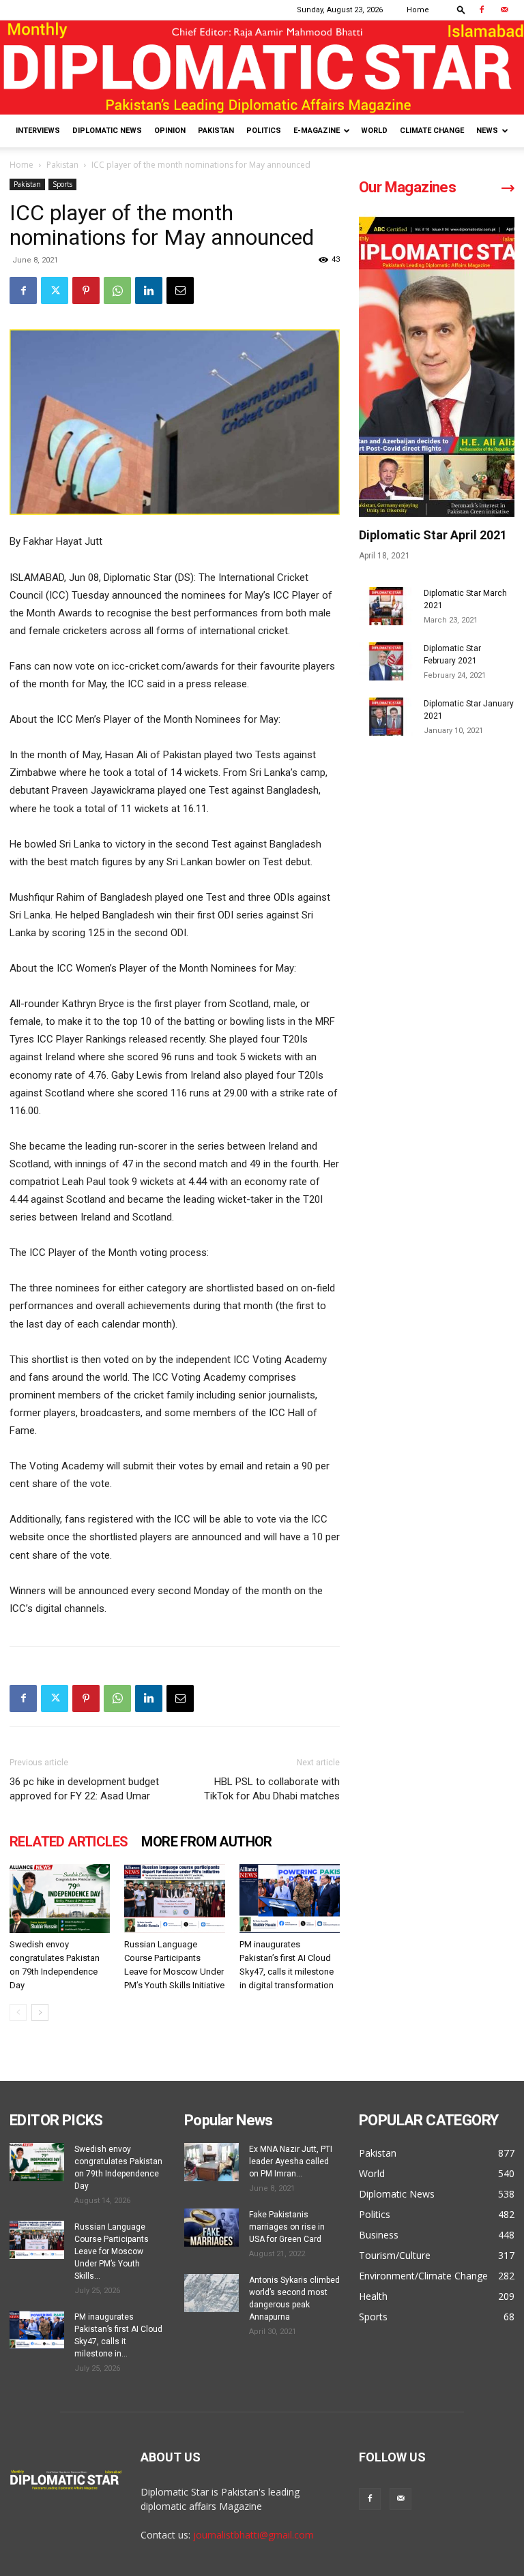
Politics (264, 131)
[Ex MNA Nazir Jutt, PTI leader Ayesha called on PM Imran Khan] (212, 2162)
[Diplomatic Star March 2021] (386, 606)
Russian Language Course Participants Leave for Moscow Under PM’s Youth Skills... (112, 2251)
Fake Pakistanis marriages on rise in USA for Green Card (287, 2227)
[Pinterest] (86, 290)
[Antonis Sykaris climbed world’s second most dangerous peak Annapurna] (212, 2293)
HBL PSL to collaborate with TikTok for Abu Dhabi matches (272, 1789)
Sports (62, 184)
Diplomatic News (107, 131)
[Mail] (504, 10)
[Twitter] (55, 290)
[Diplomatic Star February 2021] (386, 661)
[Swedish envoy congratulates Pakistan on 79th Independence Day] (60, 1899)
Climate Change (432, 131)
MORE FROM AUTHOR (206, 1842)
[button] (461, 9)
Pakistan (216, 131)
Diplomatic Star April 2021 (433, 535)
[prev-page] (18, 2012)
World (374, 131)
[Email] (180, 290)
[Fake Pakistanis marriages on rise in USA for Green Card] (212, 2228)
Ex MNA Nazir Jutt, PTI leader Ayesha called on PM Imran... (291, 2161)
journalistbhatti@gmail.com (253, 2535)
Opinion (170, 131)
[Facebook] (482, 10)
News (487, 131)
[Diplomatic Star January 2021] (386, 717)
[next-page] (40, 2012)
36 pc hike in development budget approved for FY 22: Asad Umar (84, 1789)
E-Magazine (317, 131)
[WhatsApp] (117, 290)
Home (418, 10)
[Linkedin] (149, 290)
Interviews (38, 131)
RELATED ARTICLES (69, 1842)
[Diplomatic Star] (262, 68)
